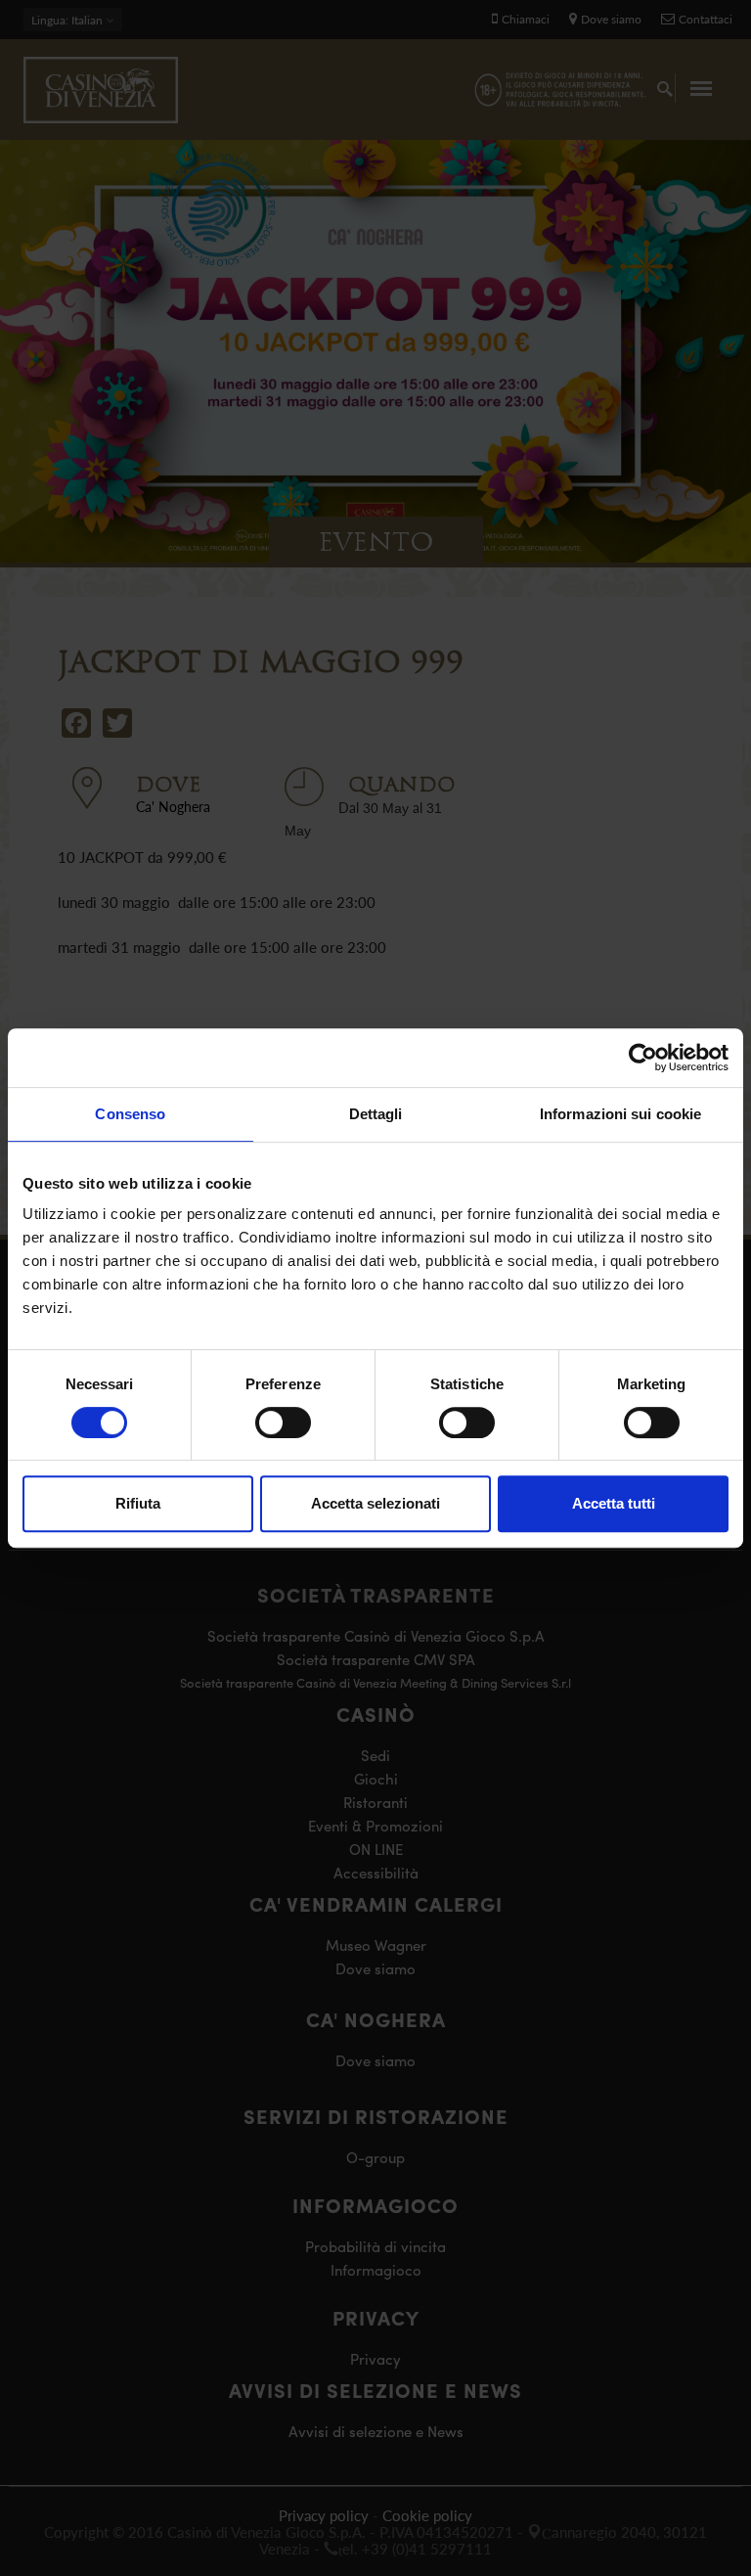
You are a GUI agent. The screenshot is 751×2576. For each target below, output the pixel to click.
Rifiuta (138, 1503)
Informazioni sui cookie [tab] (620, 1114)
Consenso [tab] (130, 1114)
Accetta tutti (614, 1503)
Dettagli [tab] (376, 1114)
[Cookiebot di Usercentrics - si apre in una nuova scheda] (643, 1058)
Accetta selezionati (375, 1503)
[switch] (283, 1423)
